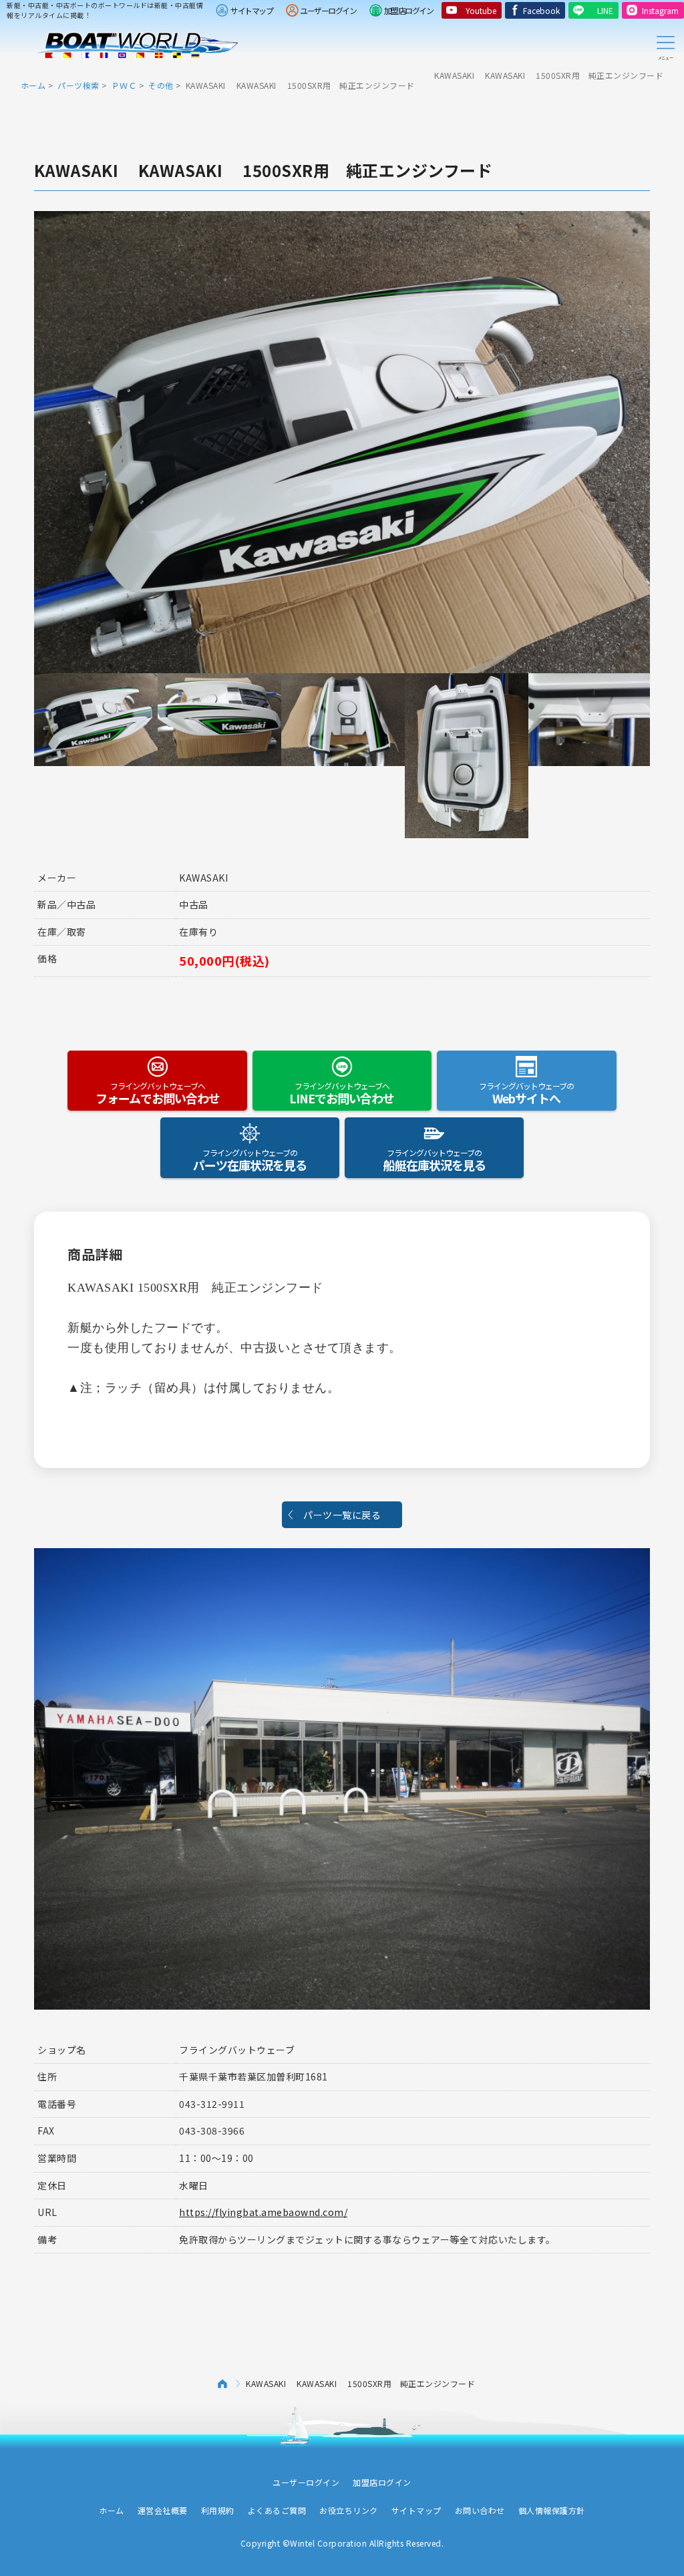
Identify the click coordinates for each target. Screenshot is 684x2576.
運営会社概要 (163, 2510)
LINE (605, 10)
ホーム (33, 85)
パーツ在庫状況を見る (250, 1160)
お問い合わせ (480, 2510)
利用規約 (218, 2510)
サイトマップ (251, 10)
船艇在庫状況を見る (435, 1160)
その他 (161, 85)
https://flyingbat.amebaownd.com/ (263, 2212)
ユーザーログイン (328, 10)
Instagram (660, 10)
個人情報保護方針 (552, 2510)
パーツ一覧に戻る (342, 1515)
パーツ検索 (78, 85)
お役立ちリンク (349, 2510)
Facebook (541, 10)
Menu (665, 45)
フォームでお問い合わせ (158, 1093)
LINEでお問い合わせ (342, 1093)
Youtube (481, 10)
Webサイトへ (526, 1093)
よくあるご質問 (277, 2510)
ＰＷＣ (124, 85)
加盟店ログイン (409, 10)
